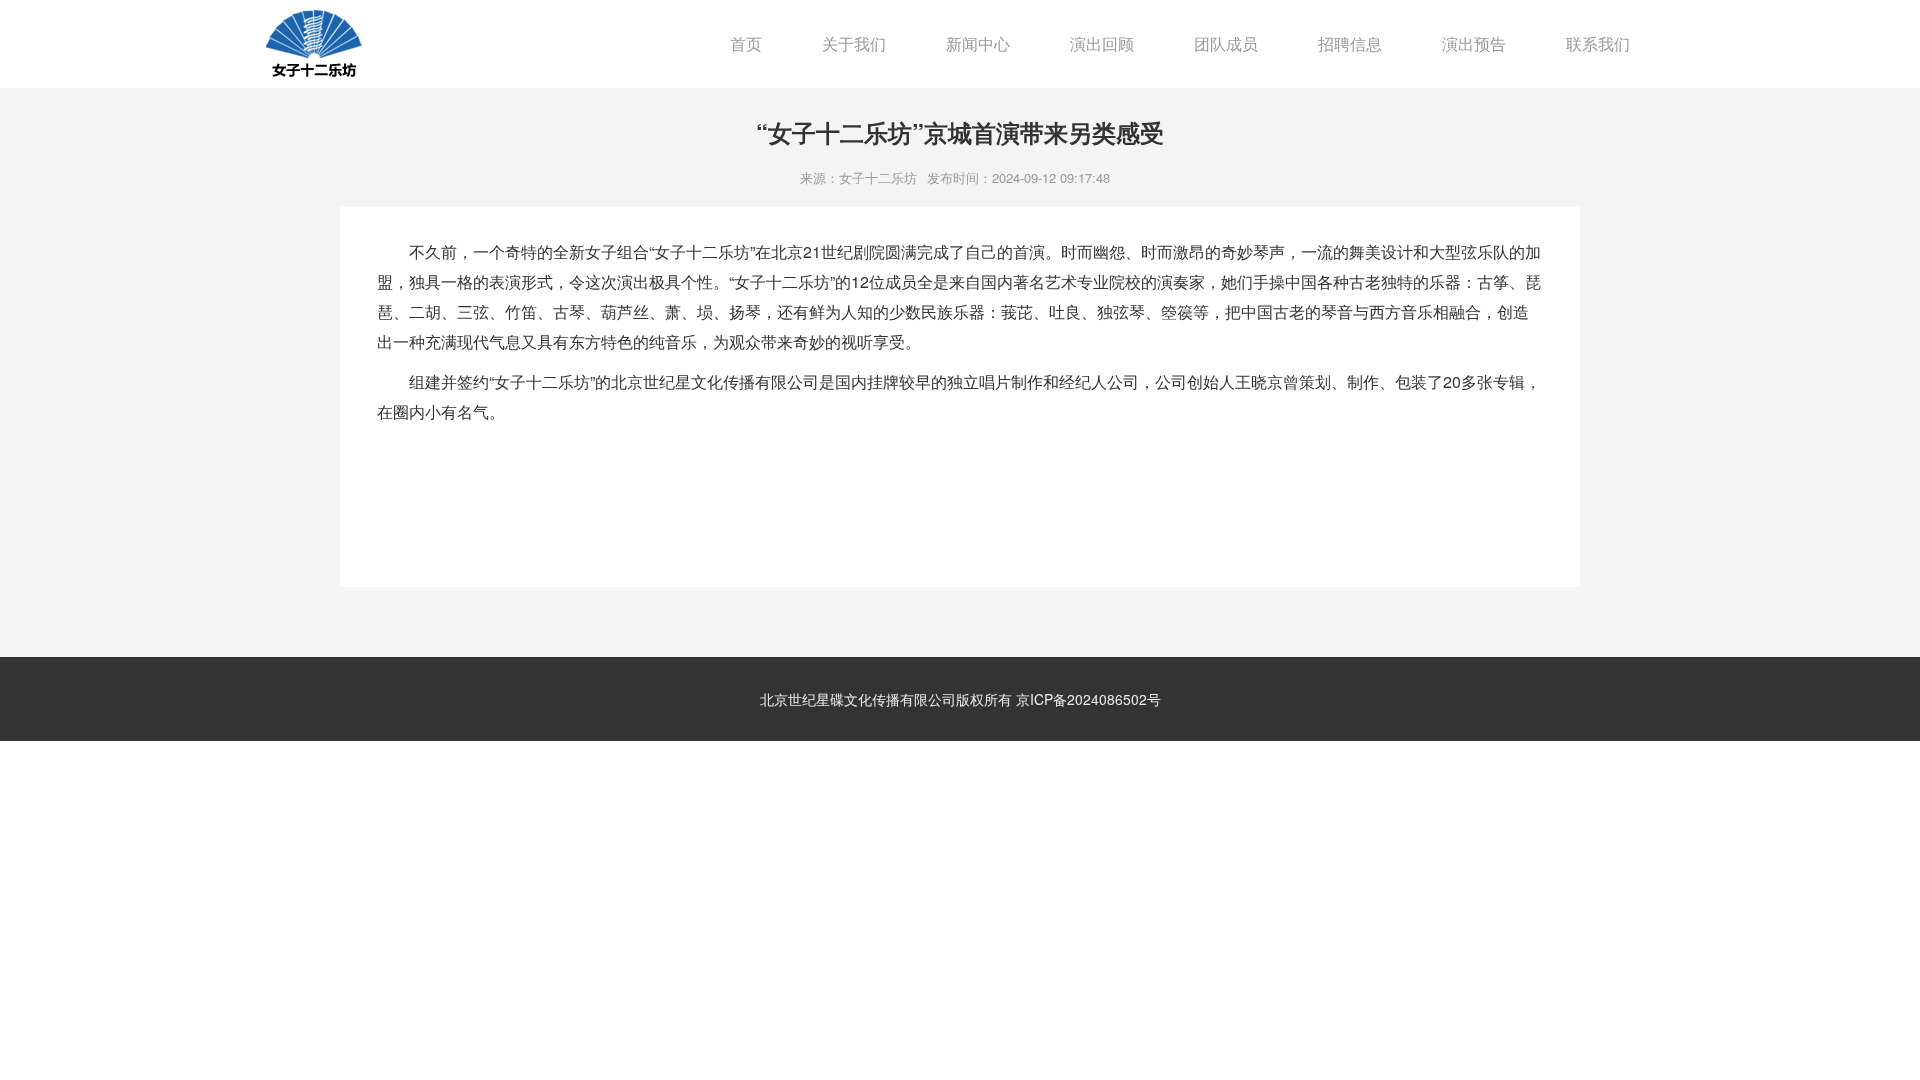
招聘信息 (1350, 43)
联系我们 (1598, 43)
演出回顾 (1102, 43)
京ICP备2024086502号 (1088, 699)
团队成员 (1226, 43)
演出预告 (1474, 43)
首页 (746, 43)
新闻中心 (978, 43)
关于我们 (854, 43)
